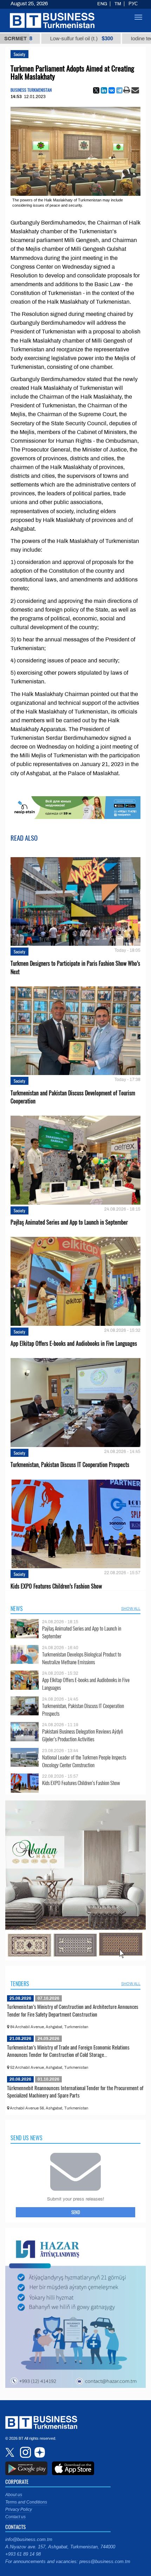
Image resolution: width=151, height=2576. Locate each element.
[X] (96, 90)
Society (19, 54)
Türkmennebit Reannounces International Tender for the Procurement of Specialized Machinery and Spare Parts (75, 2092)
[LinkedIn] (104, 90)
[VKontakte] (112, 90)
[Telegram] (119, 90)
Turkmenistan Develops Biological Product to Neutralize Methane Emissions (82, 1658)
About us (14, 2495)
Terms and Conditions (26, 2502)
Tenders (20, 1984)
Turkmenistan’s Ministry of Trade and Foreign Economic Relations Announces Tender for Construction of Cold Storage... (68, 2051)
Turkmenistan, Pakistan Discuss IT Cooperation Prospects (70, 1465)
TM (118, 4)
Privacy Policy (19, 2509)
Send (76, 2212)
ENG (102, 4)
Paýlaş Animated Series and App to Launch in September (69, 1222)
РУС (133, 4)
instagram (25, 2452)
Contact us (15, 2517)
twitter (11, 2452)
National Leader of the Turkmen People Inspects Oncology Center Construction (84, 1761)
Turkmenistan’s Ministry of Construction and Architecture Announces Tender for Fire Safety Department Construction (73, 2010)
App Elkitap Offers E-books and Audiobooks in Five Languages (74, 1344)
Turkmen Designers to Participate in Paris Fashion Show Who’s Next (75, 967)
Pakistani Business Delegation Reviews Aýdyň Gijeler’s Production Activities (83, 1735)
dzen (39, 2452)
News (17, 1609)
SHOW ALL (131, 1609)
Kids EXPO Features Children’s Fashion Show (56, 1586)
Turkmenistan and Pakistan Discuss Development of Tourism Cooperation (73, 1097)
